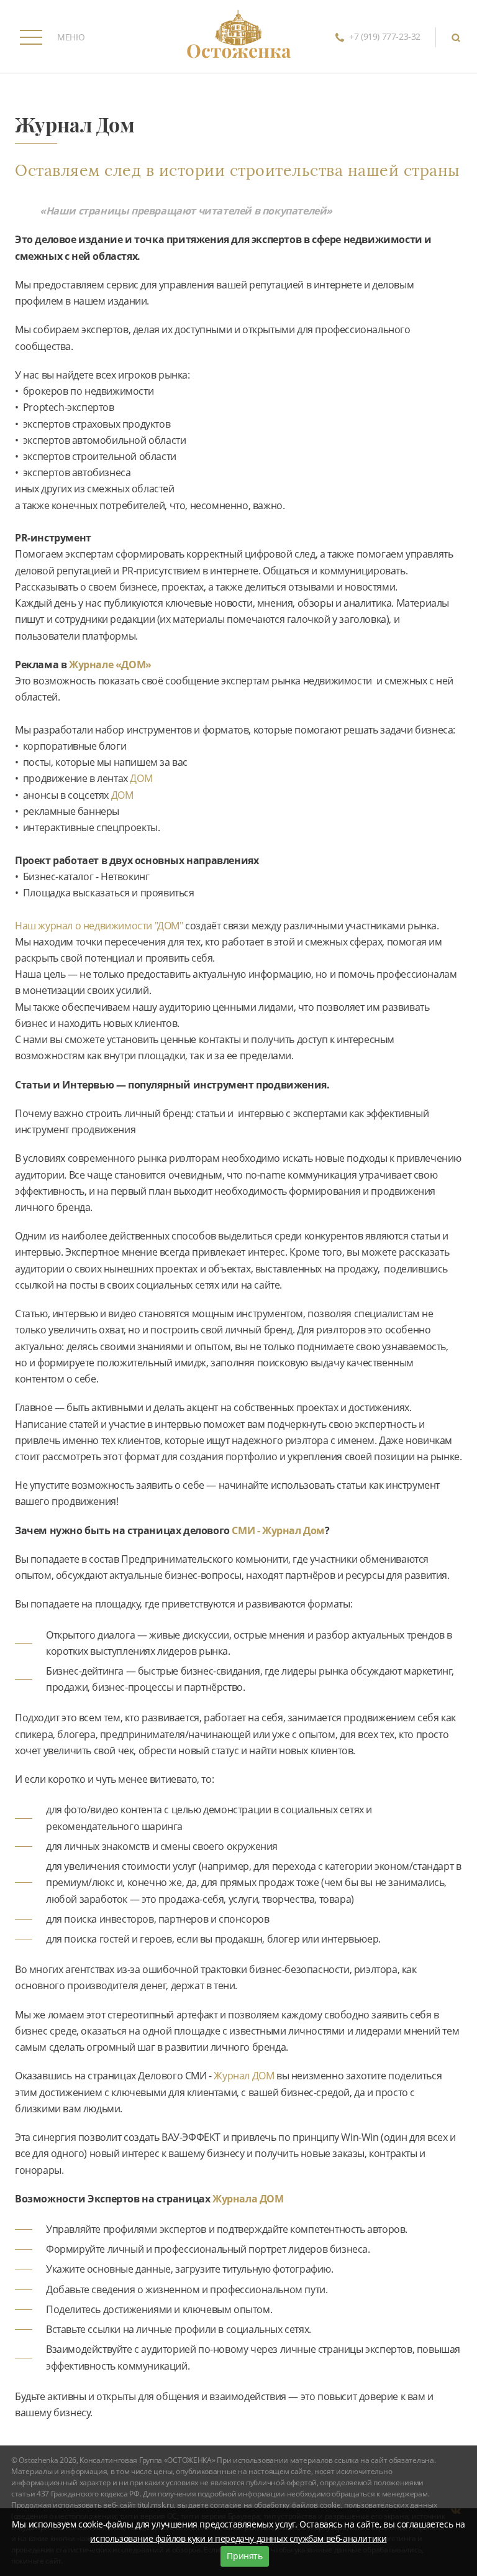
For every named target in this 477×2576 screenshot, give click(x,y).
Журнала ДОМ (248, 2199)
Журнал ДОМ (244, 2076)
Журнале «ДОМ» (110, 665)
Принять (244, 2556)
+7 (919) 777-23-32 (385, 36)
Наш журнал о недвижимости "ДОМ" (100, 926)
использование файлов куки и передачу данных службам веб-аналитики (238, 2538)
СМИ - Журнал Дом (278, 1530)
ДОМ (141, 778)
